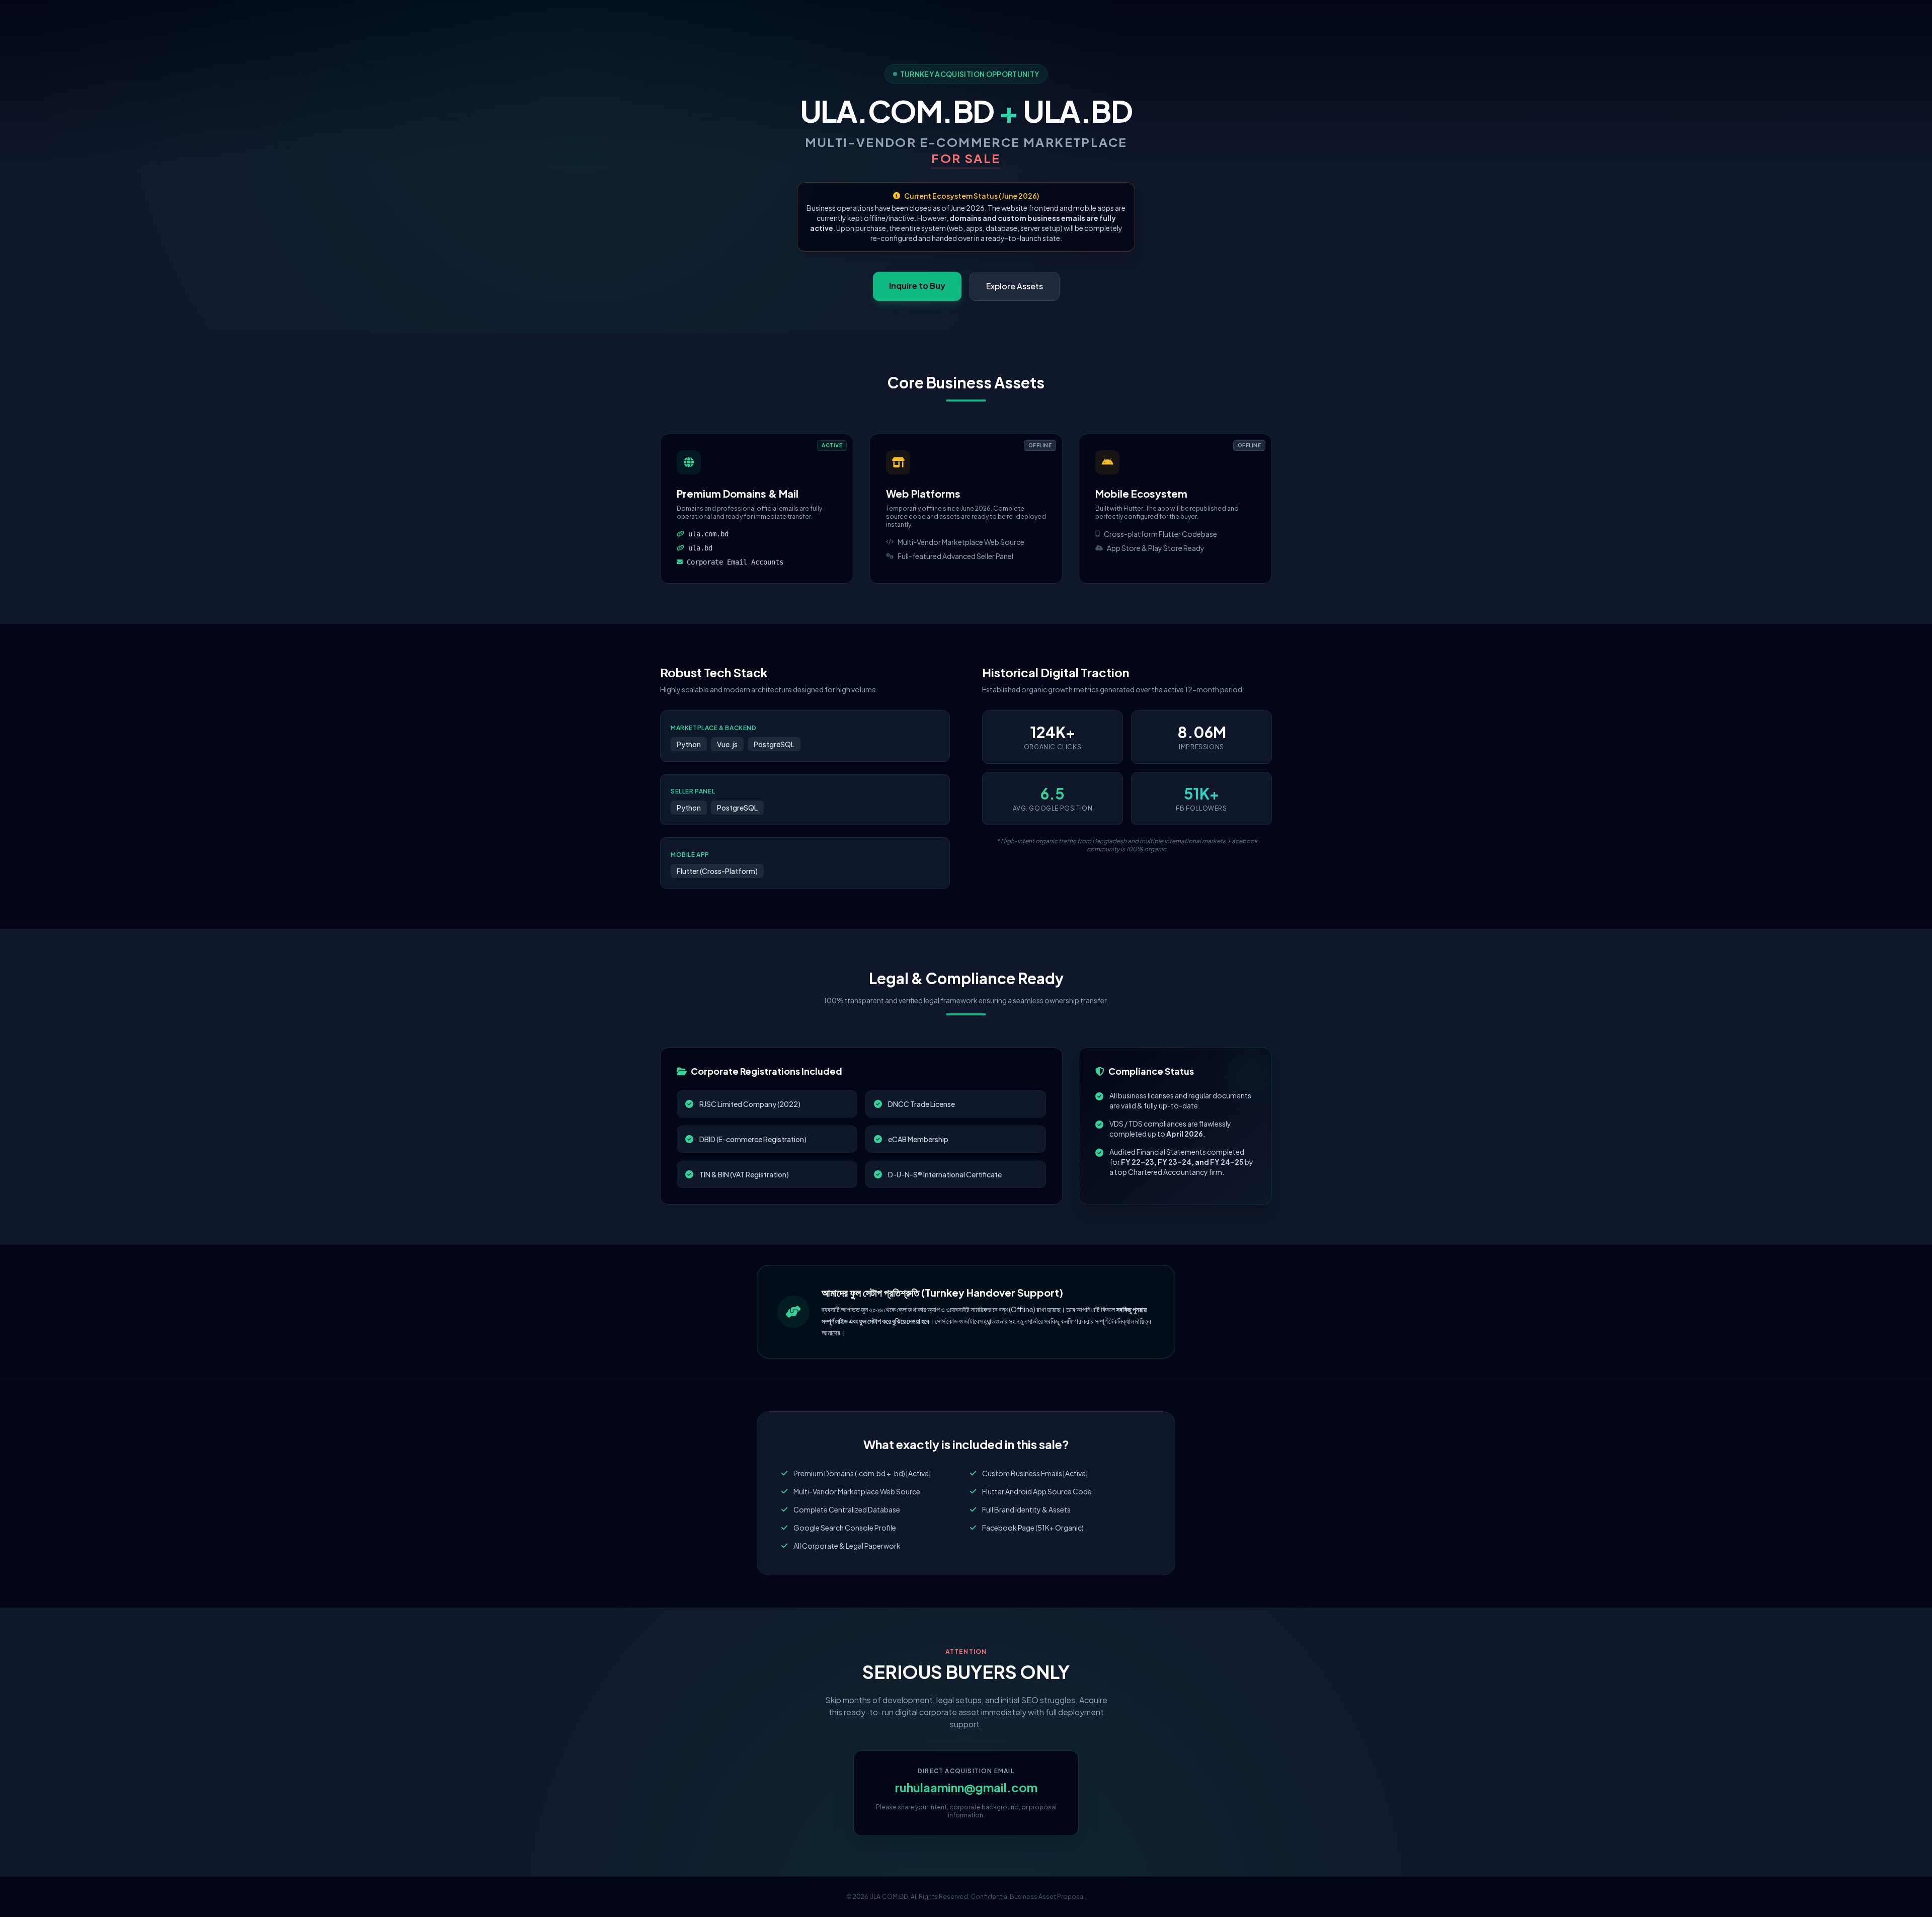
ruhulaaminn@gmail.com (966, 1787)
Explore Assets (1015, 286)
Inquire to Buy (917, 286)
